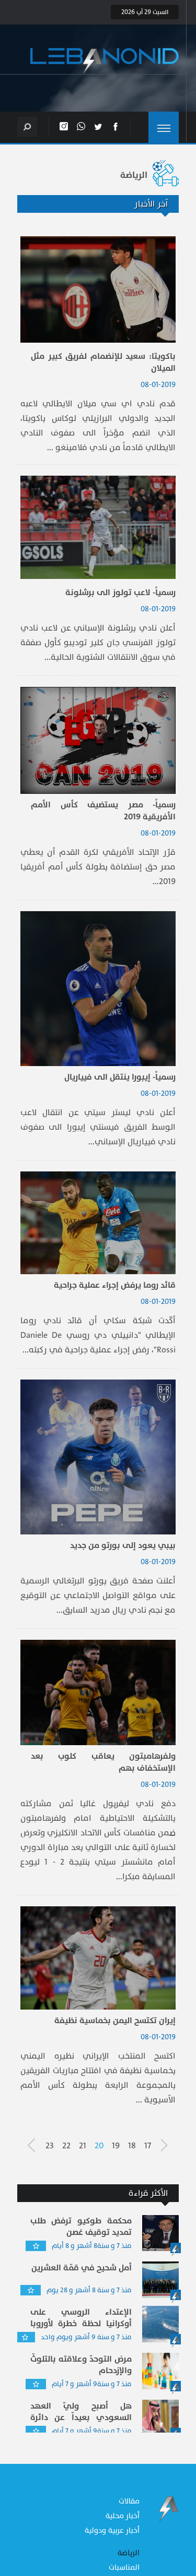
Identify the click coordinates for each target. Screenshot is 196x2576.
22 (66, 2146)
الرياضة (129, 2553)
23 (50, 2146)
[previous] (169, 2145)
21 (83, 2146)
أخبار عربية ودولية (112, 2530)
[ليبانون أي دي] (105, 61)
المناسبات (124, 2567)
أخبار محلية (123, 2516)
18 (132, 2146)
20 (99, 2146)
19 (116, 2146)
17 (148, 2146)
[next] (36, 2145)
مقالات (129, 2501)
